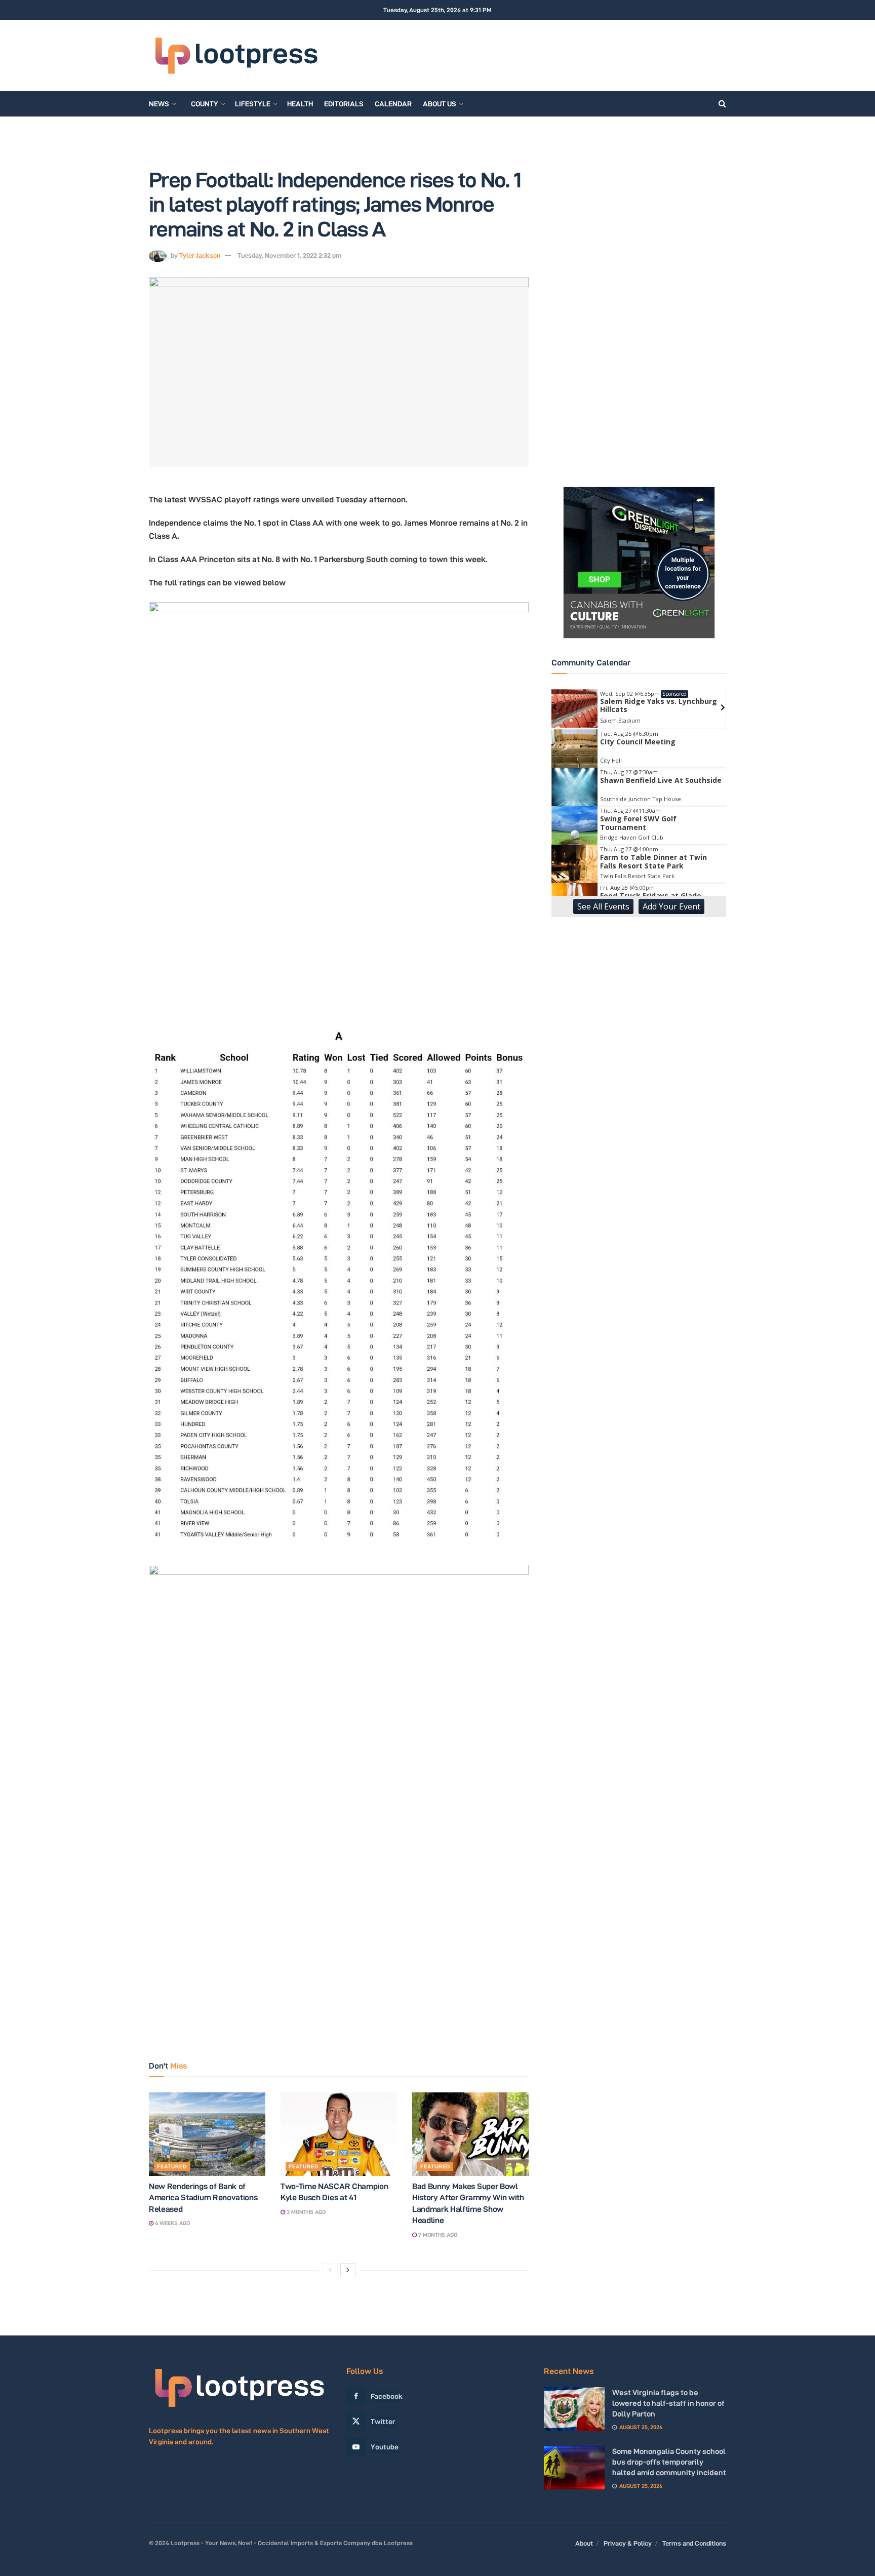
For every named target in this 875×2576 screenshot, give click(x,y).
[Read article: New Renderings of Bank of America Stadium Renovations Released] (207, 2134)
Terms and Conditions (694, 2543)
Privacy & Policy (628, 2543)
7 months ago (437, 2235)
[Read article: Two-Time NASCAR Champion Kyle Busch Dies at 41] (339, 2134)
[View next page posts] (348, 2270)
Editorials (344, 104)
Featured (172, 2166)
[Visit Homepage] (236, 56)
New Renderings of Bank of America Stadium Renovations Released (203, 2198)
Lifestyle (253, 104)
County (205, 104)
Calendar (393, 104)
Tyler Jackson (200, 255)
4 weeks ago (172, 2223)
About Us (440, 104)
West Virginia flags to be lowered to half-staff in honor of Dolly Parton (668, 2403)
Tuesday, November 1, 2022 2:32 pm (290, 255)
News (159, 104)
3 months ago (305, 2212)
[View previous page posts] (330, 2270)
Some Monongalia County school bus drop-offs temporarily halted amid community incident (669, 2462)
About (584, 2543)
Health (300, 104)
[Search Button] (722, 104)
